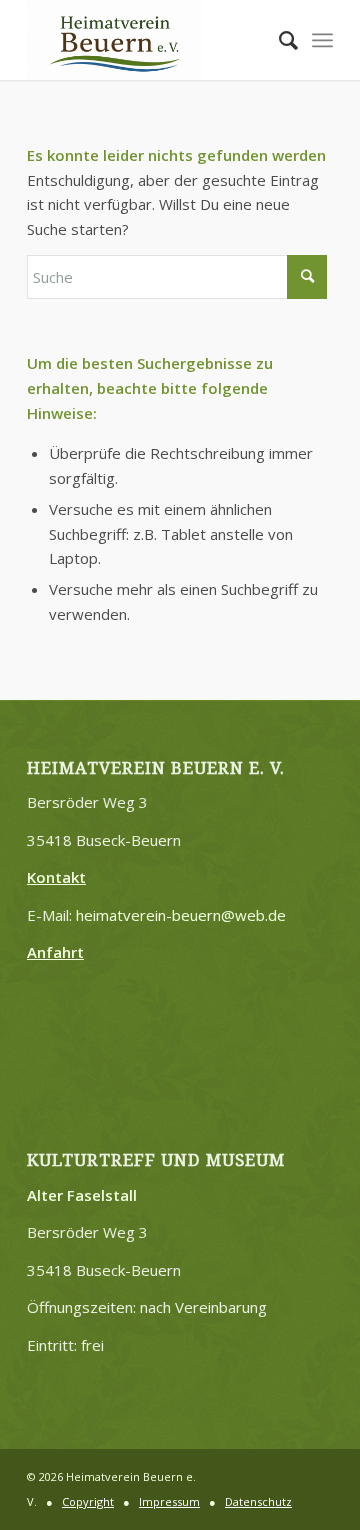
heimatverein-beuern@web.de (181, 915)
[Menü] (322, 40)
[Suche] (278, 40)
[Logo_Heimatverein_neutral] (149, 40)
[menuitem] (278, 40)
